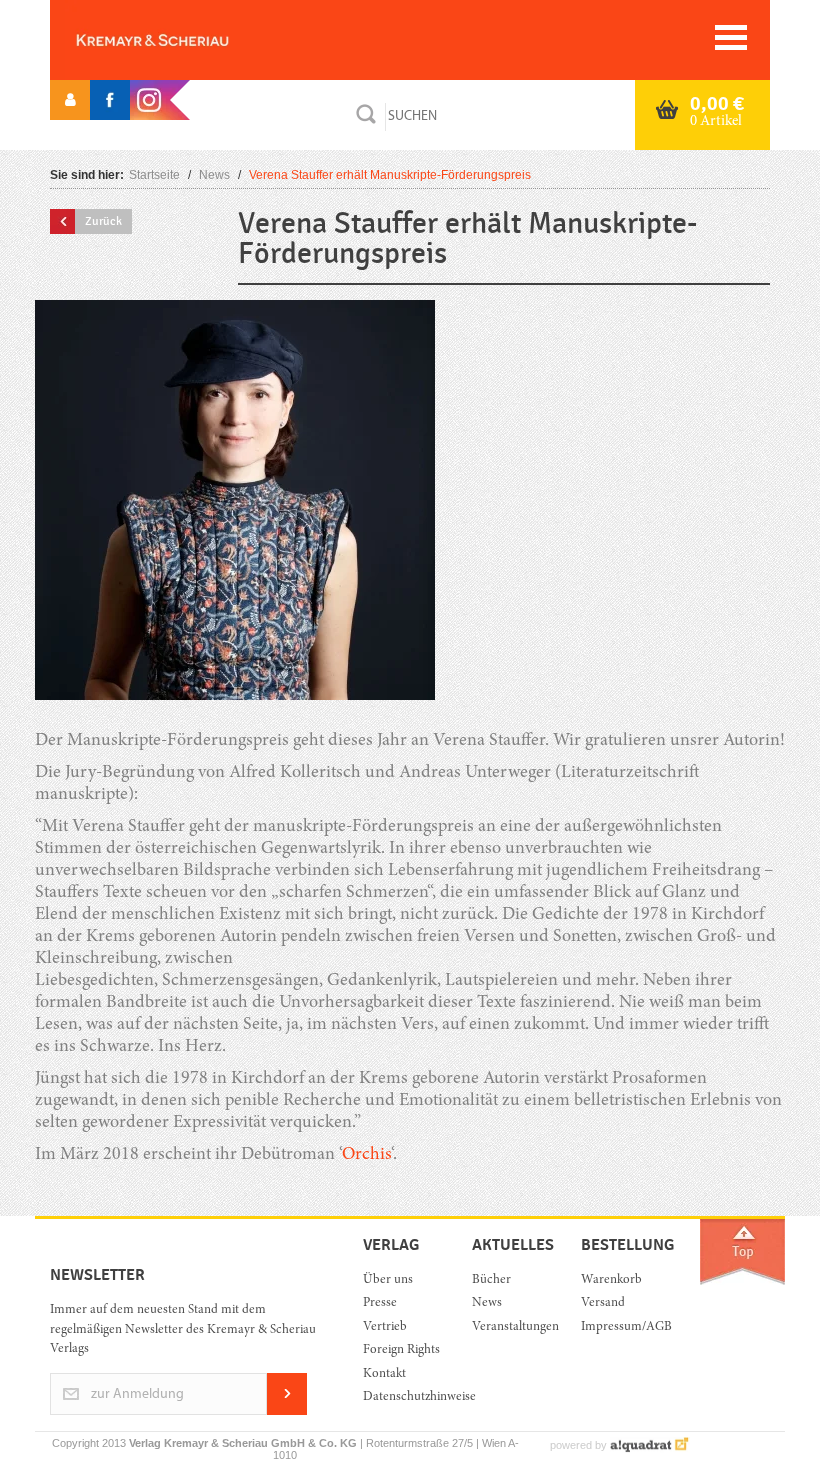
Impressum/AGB (620, 1327)
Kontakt (384, 1374)
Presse (380, 1303)
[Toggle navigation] (731, 37)
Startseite (154, 175)
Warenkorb (611, 1280)
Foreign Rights (401, 1350)
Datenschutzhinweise (402, 1397)
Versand (603, 1303)
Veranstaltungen (511, 1327)
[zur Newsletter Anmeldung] (287, 1411)
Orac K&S (185, 40)
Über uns (388, 1280)
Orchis (366, 1155)
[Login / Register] (70, 100)
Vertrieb (385, 1327)
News (214, 175)
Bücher (491, 1280)
